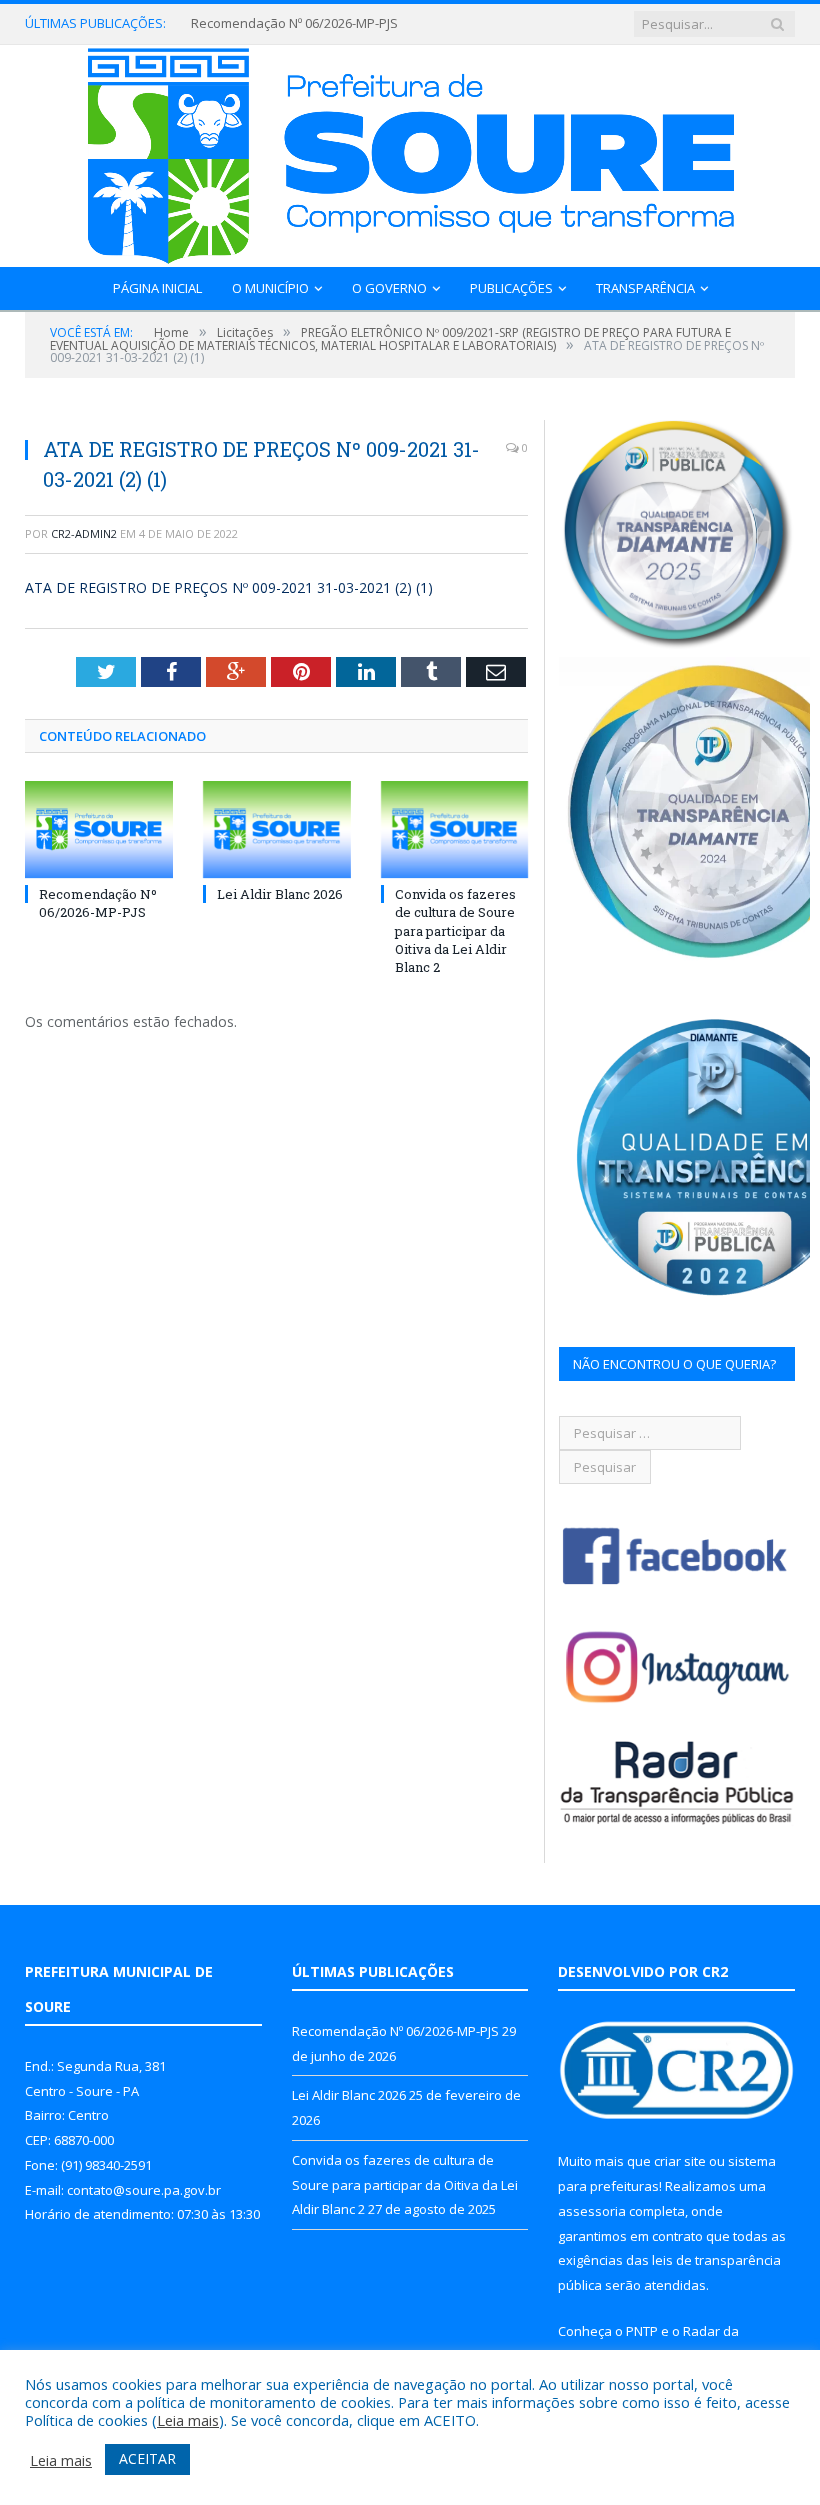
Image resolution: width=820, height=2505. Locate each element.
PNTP (642, 2331)
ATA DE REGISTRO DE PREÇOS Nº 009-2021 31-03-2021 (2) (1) (229, 587)
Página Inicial (157, 288)
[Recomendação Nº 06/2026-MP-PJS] (99, 829)
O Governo (389, 288)
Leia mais (188, 2420)
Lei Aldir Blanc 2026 (248, 23)
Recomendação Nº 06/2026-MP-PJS (98, 903)
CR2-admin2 (84, 533)
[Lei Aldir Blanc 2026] (277, 829)
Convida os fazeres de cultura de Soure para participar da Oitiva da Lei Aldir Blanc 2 (455, 930)
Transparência (645, 288)
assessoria (592, 2211)
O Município (270, 288)
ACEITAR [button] (147, 2458)
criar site (680, 2161)
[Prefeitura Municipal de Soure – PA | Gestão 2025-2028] (410, 151)
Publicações (511, 288)
